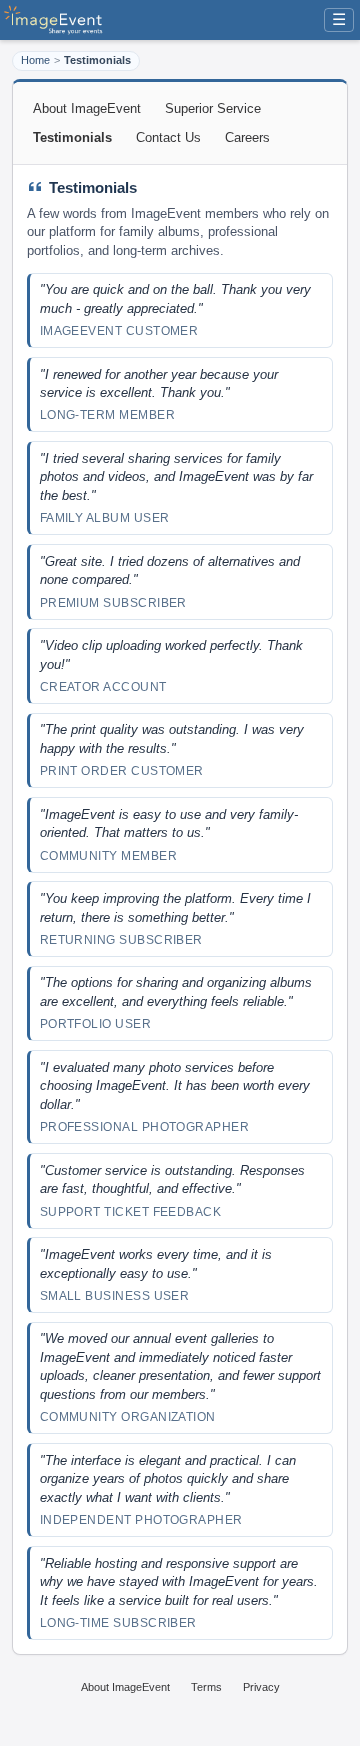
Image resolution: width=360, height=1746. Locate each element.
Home (35, 60)
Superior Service (213, 108)
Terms (206, 1687)
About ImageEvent (87, 108)
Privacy (261, 1687)
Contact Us (168, 137)
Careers (247, 137)
